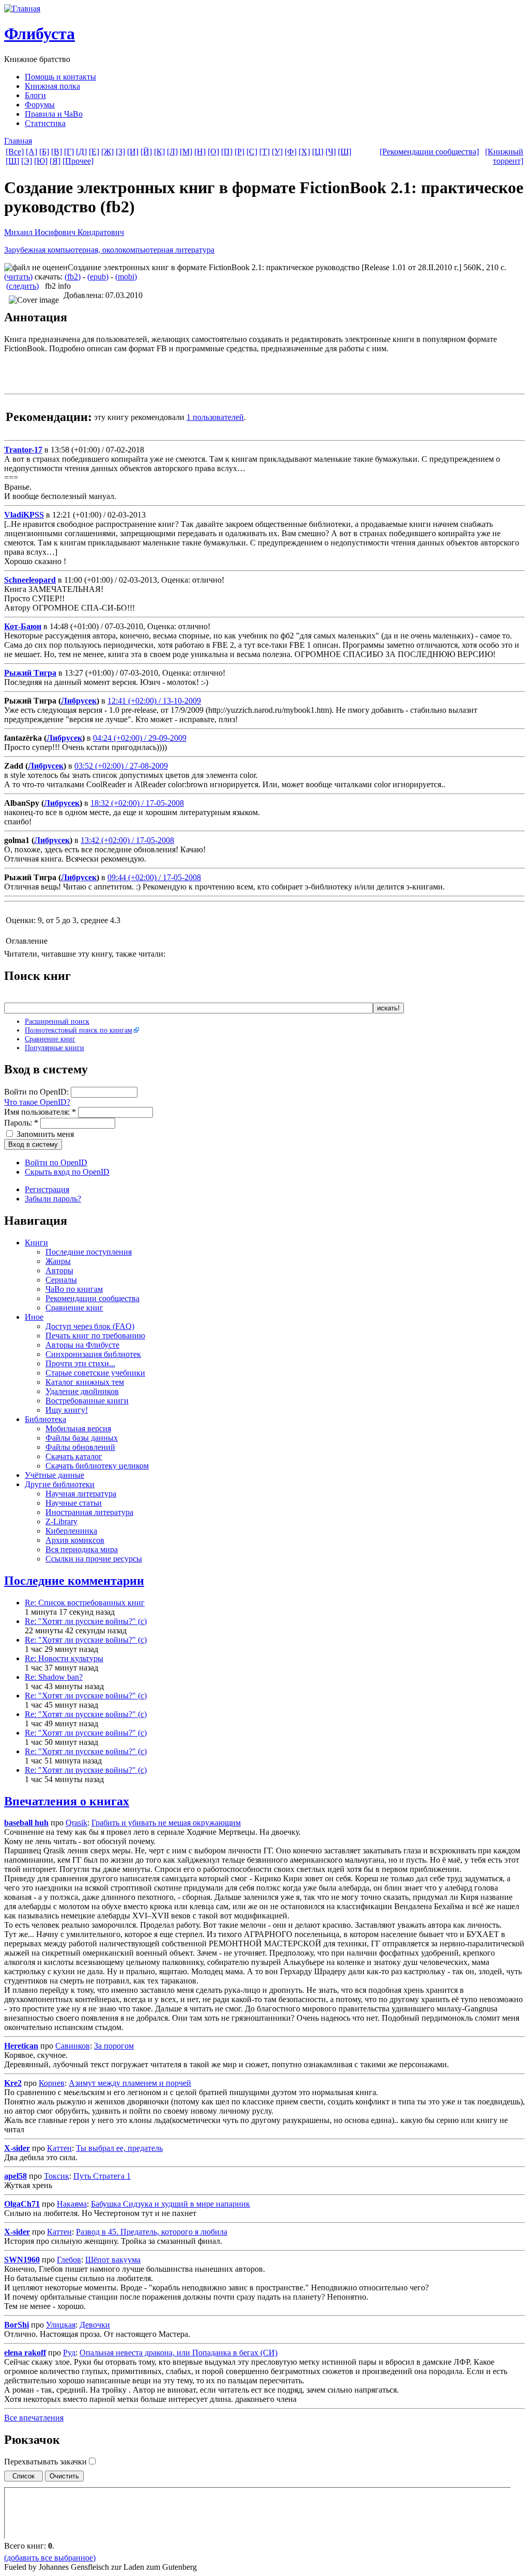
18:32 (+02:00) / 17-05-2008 (137, 803)
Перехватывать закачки (46, 2462)
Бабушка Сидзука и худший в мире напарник (170, 2204)
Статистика (45, 123)
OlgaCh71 (22, 2204)
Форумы (40, 105)
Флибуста (40, 34)
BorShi (17, 2325)
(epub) (98, 277)
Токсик (57, 2176)
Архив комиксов (75, 1540)
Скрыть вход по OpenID (67, 1172)
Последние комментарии (74, 1581)
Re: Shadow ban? (54, 1677)
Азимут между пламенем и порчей (130, 2083)
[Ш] (345, 152)
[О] (213, 152)
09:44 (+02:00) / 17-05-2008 (154, 877)
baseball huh (26, 1823)
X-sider (17, 2148)
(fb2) (73, 277)
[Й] (146, 152)
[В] (57, 152)
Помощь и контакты (60, 77)
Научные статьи (74, 1503)
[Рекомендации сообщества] (429, 152)
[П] (227, 152)
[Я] (55, 161)
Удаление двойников (82, 1391)
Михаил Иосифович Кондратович (64, 232)
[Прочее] (78, 161)
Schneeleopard (30, 580)
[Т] (264, 152)
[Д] (81, 152)
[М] (186, 152)
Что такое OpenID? (37, 1102)
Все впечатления (34, 2418)
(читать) (18, 277)
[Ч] (331, 152)
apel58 (15, 2176)
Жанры (58, 1261)
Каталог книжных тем (85, 1382)
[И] (133, 152)
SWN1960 (22, 2260)
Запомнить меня (44, 1134)
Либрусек (79, 701)
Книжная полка (52, 86)
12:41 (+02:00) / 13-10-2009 (154, 701)
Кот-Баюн (23, 626)
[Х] (304, 152)
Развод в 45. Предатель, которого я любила (152, 2232)
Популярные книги (55, 1048)
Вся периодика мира (82, 1549)
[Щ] (12, 161)
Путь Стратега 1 (102, 2176)
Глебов (69, 2260)
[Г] (69, 152)
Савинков (73, 2046)
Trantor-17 (23, 450)
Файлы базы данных (82, 1438)
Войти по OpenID (56, 1162)
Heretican (21, 2046)
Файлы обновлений (80, 1447)
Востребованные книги (87, 1401)
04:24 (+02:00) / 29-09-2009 (140, 738)
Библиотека (45, 1419)
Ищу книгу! (67, 1410)
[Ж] (107, 152)
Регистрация (47, 1189)
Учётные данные (55, 1475)
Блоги (35, 95)
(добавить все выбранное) (50, 2558)
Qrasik (76, 1823)
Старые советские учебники (95, 1373)
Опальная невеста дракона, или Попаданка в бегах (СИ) (178, 2353)
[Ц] (318, 152)
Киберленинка (71, 1531)
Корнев (52, 2083)
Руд (69, 2353)
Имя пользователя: (40, 1112)
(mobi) (126, 277)
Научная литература (81, 1494)
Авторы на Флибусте (82, 1345)
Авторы (59, 1270)
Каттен (59, 2148)
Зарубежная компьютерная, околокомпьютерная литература (109, 250)
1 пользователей (215, 417)
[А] (32, 152)
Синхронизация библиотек (93, 1354)
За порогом (114, 2046)
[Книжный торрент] (504, 156)
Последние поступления (89, 1252)
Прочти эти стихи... (80, 1363)
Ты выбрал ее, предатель (119, 2148)
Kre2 (13, 2083)
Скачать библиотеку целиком (97, 1466)
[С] (252, 152)
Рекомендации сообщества (92, 1298)
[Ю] (41, 161)
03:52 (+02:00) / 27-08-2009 (121, 766)
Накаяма (72, 2204)
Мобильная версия (78, 1428)
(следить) (22, 286)
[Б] (44, 152)
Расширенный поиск (57, 1021)
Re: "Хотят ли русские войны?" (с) (86, 1621)
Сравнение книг (50, 1039)
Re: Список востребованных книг (85, 1603)
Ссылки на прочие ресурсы (94, 1559)
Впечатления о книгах (67, 1801)
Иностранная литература (89, 1512)
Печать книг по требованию (95, 1336)
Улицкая (61, 2325)
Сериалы (61, 1280)
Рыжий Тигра (30, 673)
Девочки (95, 2325)
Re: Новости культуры (64, 1658)
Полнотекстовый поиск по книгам (79, 1030)
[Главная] (22, 9)
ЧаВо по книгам (74, 1289)
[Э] (27, 161)
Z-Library (61, 1521)
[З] (120, 152)
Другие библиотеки (60, 1484)
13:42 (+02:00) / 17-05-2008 (127, 840)
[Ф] (291, 152)
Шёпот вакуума (113, 2260)
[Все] (15, 152)
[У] (277, 152)
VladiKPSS (24, 515)
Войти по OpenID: (37, 1092)
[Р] (239, 152)
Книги (36, 1243)
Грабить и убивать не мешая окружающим (166, 1823)
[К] (159, 152)
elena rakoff (25, 2353)
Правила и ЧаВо (54, 114)
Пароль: (21, 1123)
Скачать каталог (74, 1456)
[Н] (200, 152)
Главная (18, 141)
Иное (34, 1317)
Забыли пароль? (53, 1199)
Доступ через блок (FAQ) (90, 1326)
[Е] (94, 152)
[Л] (172, 152)
